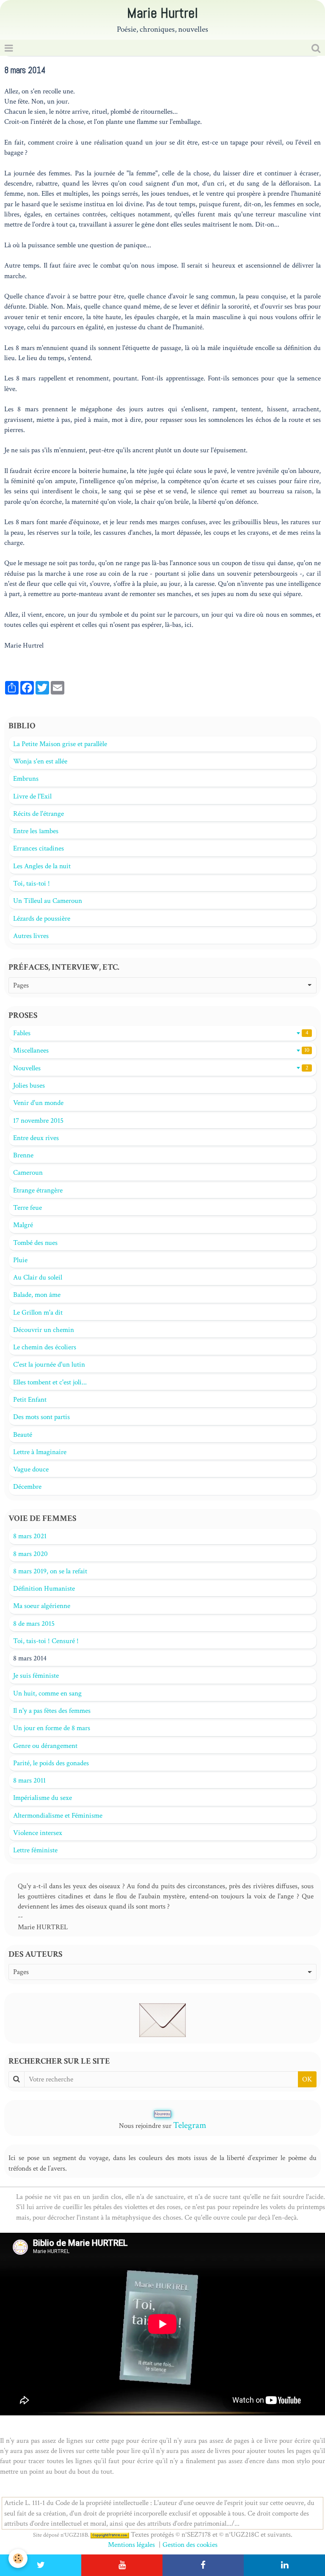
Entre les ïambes (36, 831)
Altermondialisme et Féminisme (58, 1816)
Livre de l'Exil (32, 796)
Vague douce (31, 1469)
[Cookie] (18, 2558)
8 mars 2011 (29, 1780)
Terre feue (28, 1208)
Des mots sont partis (41, 1417)
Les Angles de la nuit (42, 866)
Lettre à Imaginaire (40, 1452)
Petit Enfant (30, 1400)
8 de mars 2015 (34, 1624)
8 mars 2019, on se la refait (50, 1571)
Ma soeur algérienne (42, 1606)
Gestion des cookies (190, 2545)
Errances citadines (39, 848)
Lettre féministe (35, 1850)
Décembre (27, 1487)
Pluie (20, 1260)
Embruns (26, 779)
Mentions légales (131, 2545)
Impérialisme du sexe (43, 1798)
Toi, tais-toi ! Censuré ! (46, 1641)
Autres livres (31, 936)
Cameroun (28, 1173)
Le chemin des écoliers (45, 1347)
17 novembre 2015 (38, 1121)
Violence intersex (38, 1833)
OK (307, 2079)
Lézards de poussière (42, 919)
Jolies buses (29, 1086)
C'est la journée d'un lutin (49, 1365)
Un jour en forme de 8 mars (52, 1728)
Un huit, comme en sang (47, 1693)
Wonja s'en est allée (40, 761)
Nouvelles (161, 1068)
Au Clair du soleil (38, 1277)
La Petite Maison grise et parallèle (60, 744)
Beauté (23, 1435)
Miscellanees (161, 1050)
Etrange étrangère (38, 1190)
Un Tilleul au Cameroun (48, 901)
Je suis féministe (36, 1676)
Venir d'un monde (38, 1103)
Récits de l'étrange (39, 814)
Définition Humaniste (44, 1589)
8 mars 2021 (30, 1536)
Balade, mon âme (37, 1295)
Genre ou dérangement (45, 1746)
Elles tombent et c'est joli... (50, 1382)
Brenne (23, 1155)
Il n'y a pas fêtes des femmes (52, 1711)
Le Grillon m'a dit (38, 1313)
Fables (161, 1033)
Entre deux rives (36, 1138)
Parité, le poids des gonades (51, 1763)
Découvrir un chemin (44, 1330)
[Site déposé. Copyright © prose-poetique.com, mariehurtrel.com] (110, 2535)
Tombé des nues (35, 1243)
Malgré (23, 1225)
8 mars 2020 (30, 1554)
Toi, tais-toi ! (32, 883)
